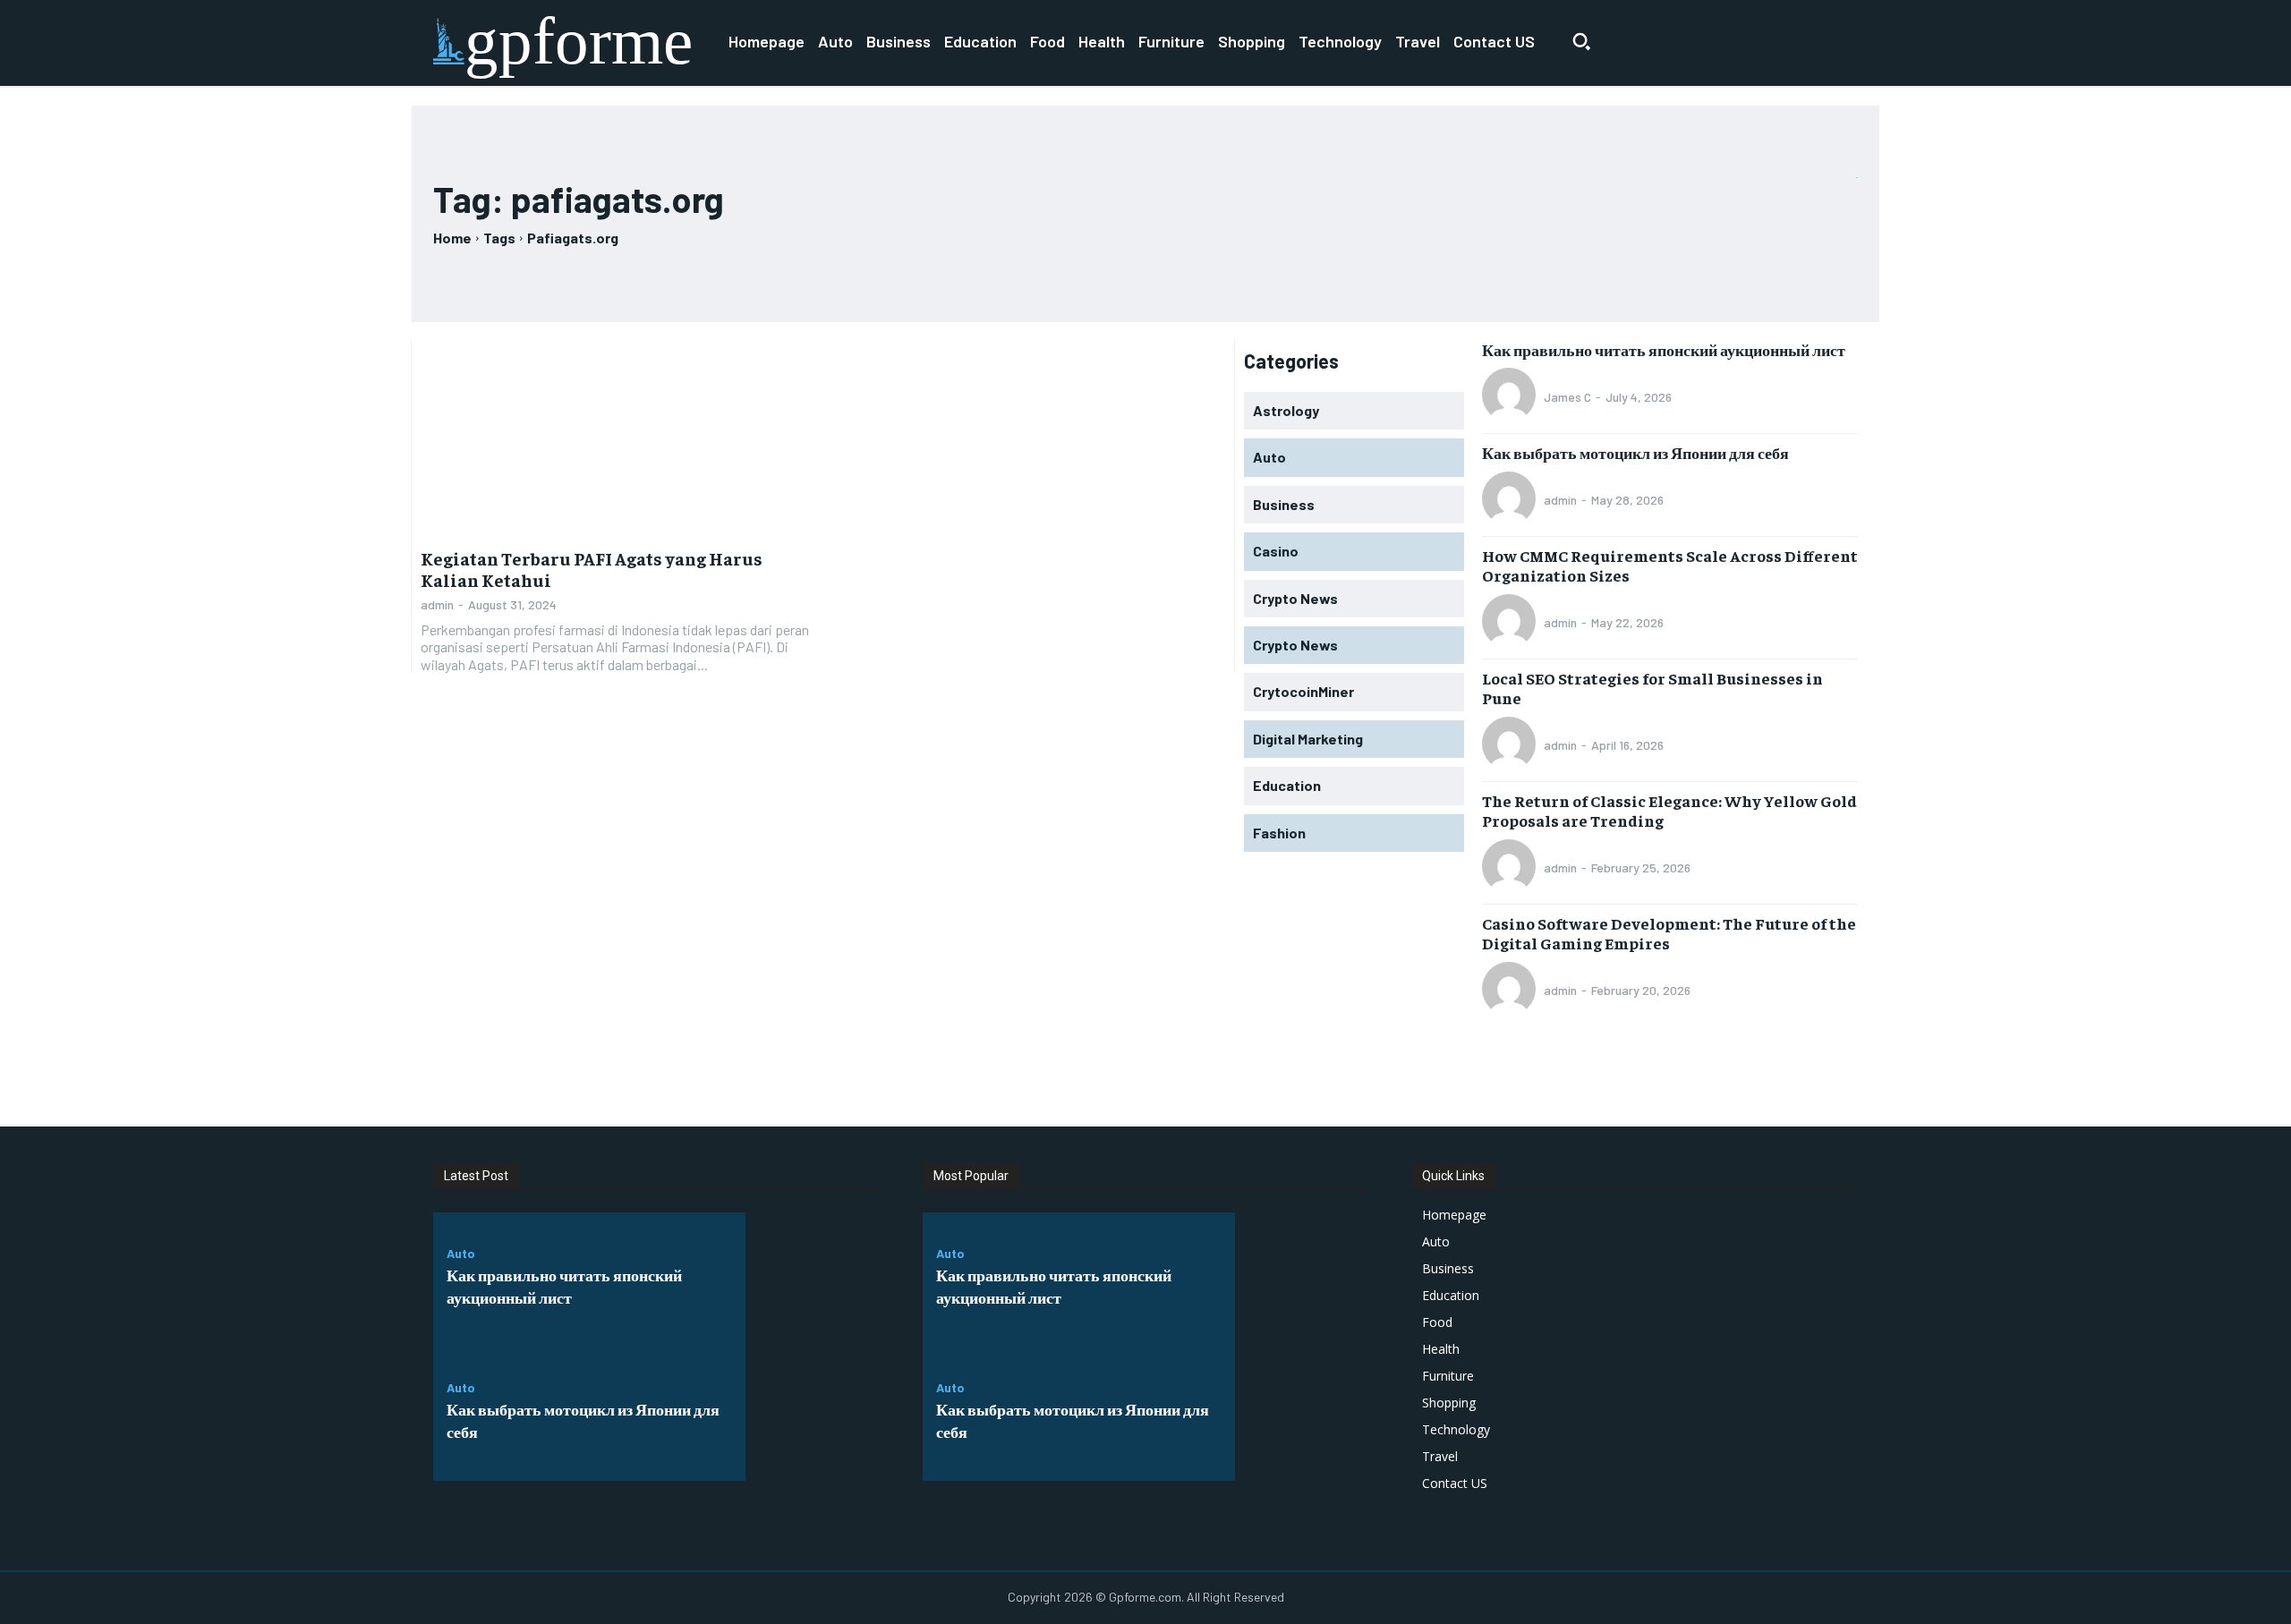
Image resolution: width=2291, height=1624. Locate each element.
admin (437, 604)
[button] (1581, 41)
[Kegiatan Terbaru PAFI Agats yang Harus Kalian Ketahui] (617, 438)
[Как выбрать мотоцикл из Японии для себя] (813, 1414)
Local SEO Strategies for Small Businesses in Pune (1652, 688)
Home (452, 238)
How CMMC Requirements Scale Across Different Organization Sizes (1670, 565)
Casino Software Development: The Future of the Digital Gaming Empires (1669, 933)
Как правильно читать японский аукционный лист (1664, 349)
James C (1567, 397)
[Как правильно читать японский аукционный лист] (813, 1280)
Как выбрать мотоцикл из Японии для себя (1635, 452)
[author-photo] (1512, 396)
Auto (461, 1254)
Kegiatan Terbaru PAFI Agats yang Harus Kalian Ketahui (592, 569)
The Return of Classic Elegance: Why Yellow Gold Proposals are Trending (1669, 810)
